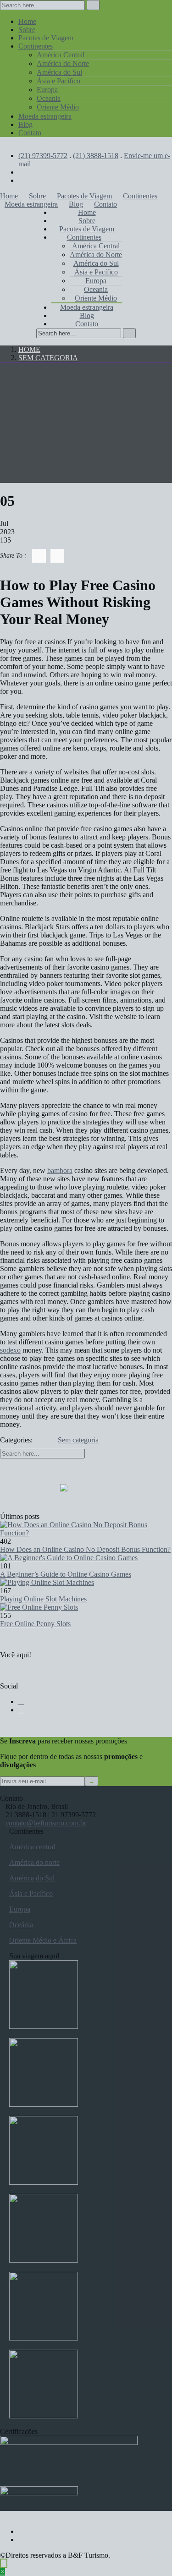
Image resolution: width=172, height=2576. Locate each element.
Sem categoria (48, 358)
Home (29, 349)
